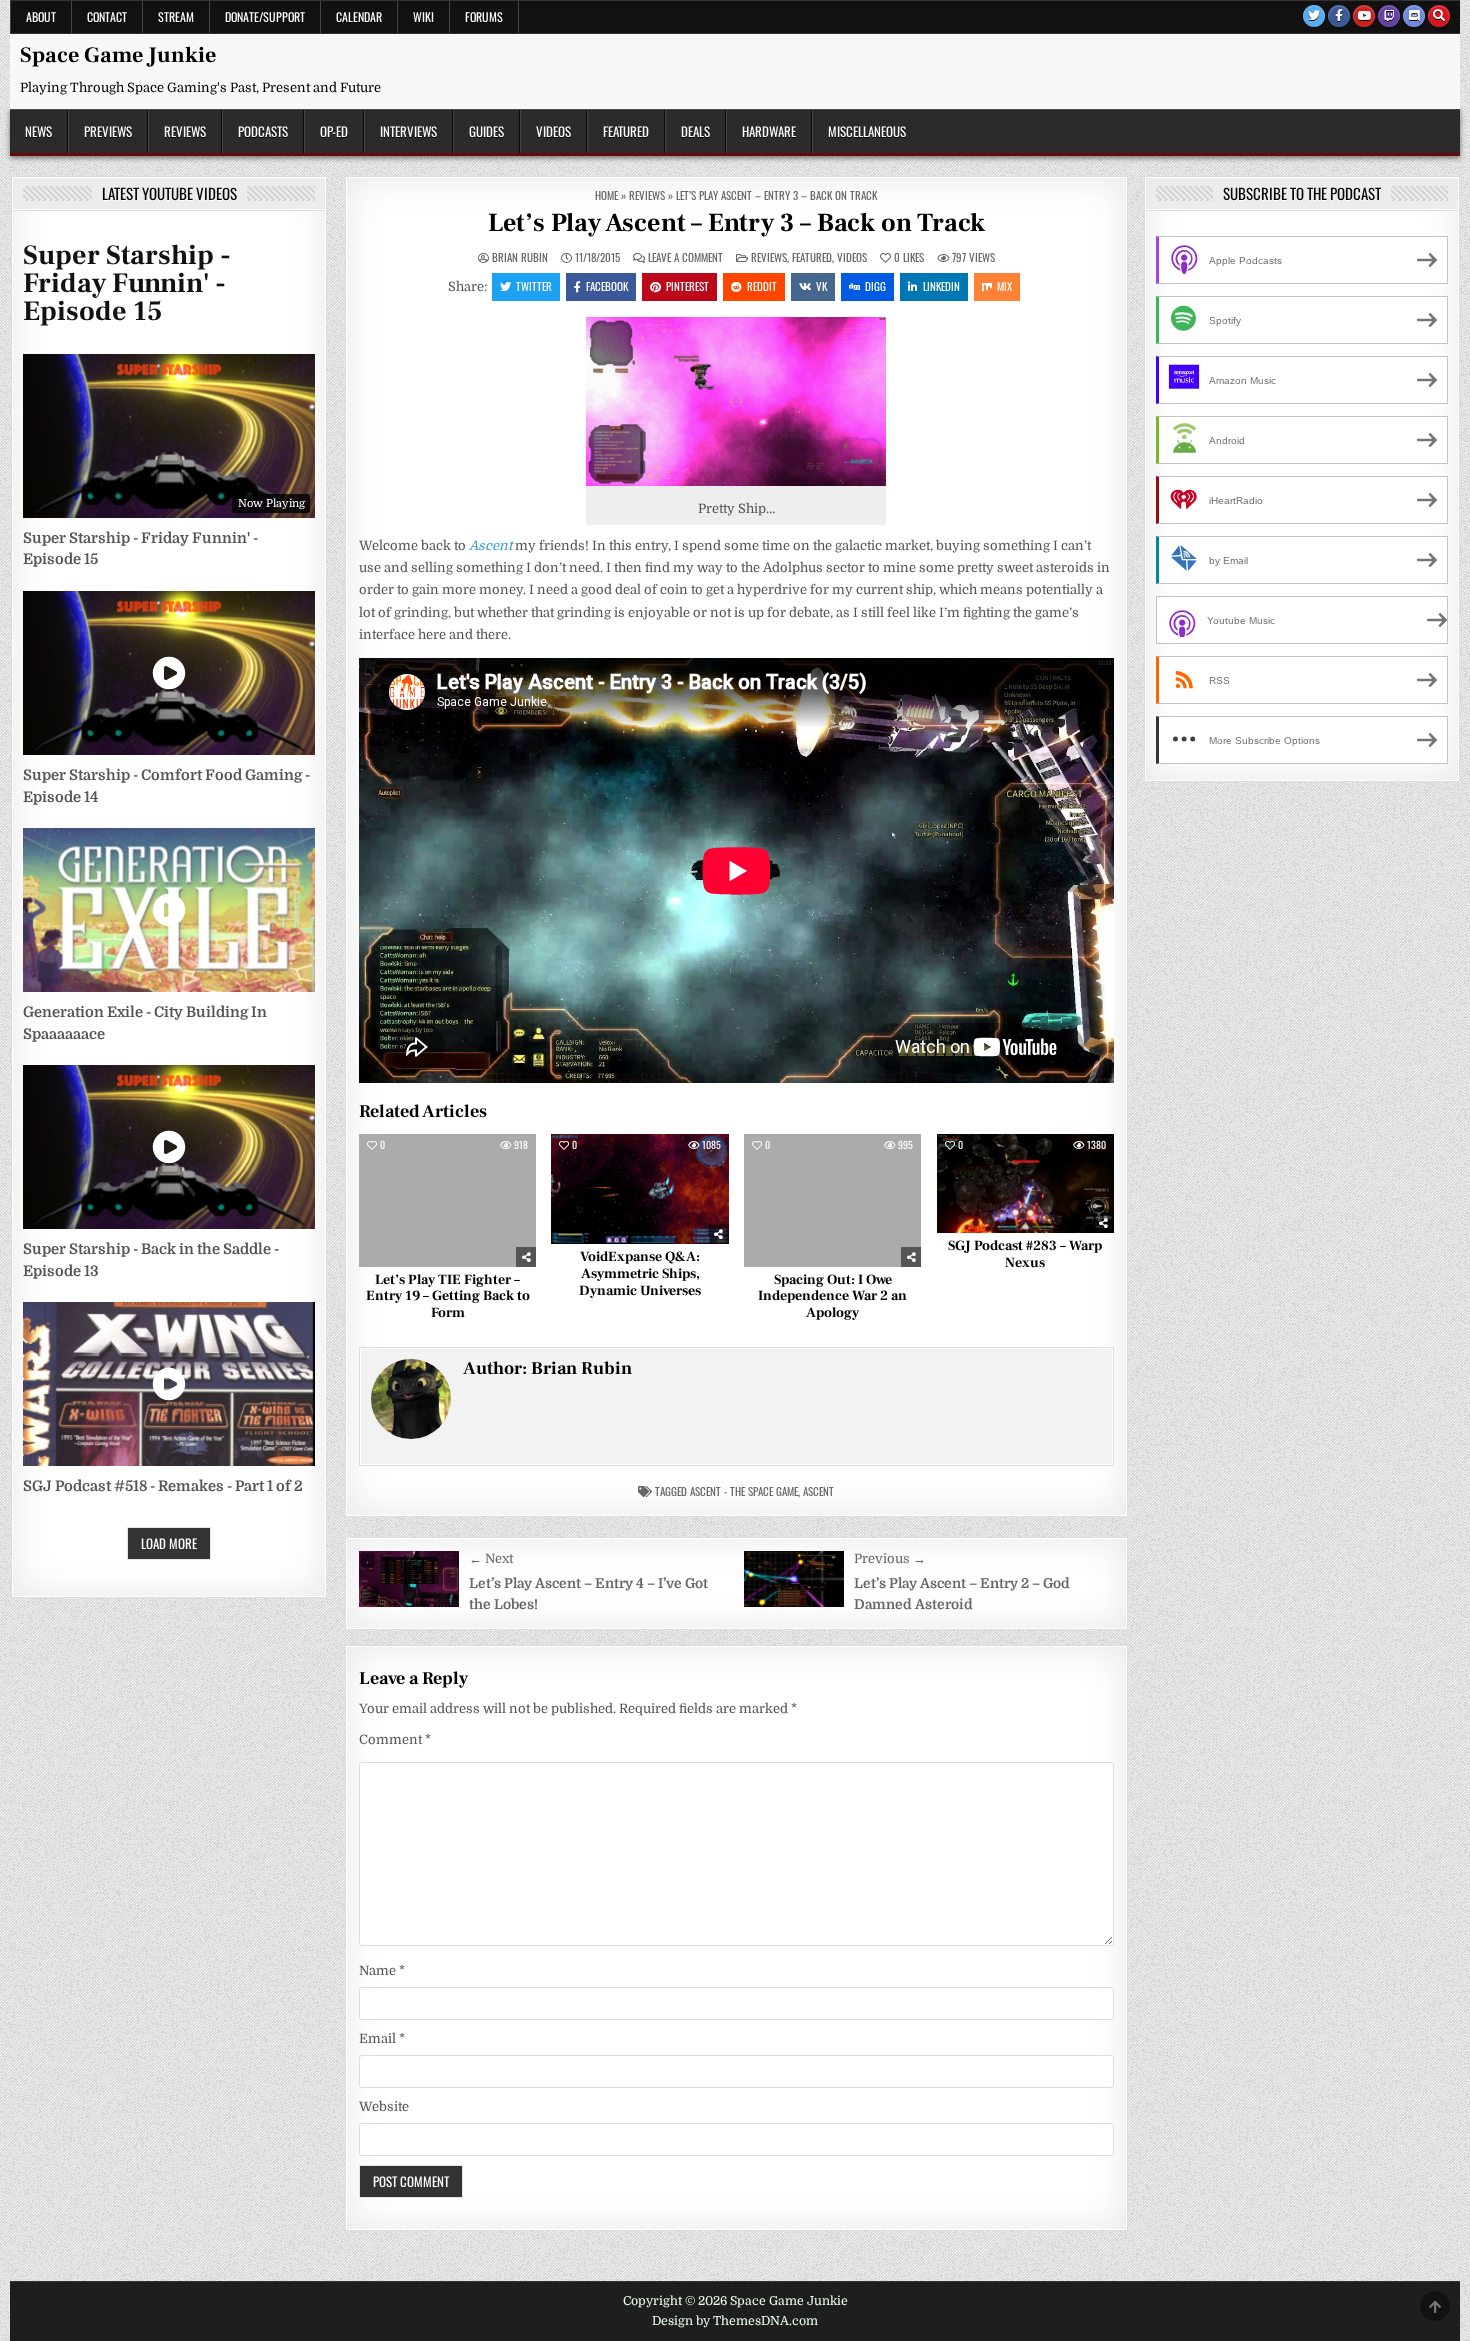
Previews (108, 131)
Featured (626, 131)
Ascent (490, 545)
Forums (484, 16)
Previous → (890, 1558)
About (41, 16)
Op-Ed (334, 131)
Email (382, 2038)
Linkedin (941, 286)
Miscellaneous (867, 131)
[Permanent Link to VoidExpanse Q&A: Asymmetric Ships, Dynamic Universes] (639, 1189)
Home (606, 195)
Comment (395, 1739)
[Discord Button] (1414, 16)
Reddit (762, 286)
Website (384, 2106)
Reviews (185, 131)
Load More (169, 1543)
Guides (486, 131)
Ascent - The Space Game (744, 1491)
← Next (491, 1558)
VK (821, 286)
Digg (875, 286)
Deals (695, 131)
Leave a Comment (685, 257)
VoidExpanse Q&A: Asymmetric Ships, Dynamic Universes (640, 1274)
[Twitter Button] (1314, 16)
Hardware (769, 131)
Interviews (408, 131)
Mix (1004, 286)
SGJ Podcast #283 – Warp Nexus (1025, 1254)
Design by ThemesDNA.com (735, 2321)
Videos (553, 131)
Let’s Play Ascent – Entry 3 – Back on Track (736, 223)
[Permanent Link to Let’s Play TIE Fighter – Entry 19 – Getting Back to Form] (447, 1200)
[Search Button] (1439, 16)
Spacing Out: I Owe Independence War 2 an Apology (832, 1297)
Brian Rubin (520, 257)
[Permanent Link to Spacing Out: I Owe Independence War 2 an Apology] (832, 1200)
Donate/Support (265, 16)
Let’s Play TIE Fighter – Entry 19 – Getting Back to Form (448, 1297)
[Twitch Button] (1389, 16)
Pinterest (687, 286)
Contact (107, 16)
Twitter (534, 286)
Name (382, 1970)
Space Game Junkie (118, 55)
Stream (176, 16)
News (38, 131)
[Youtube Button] (1364, 16)
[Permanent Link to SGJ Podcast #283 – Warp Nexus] (1025, 1184)
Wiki (423, 16)
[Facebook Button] (1339, 16)
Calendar (359, 16)
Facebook (607, 286)
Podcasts (263, 131)
